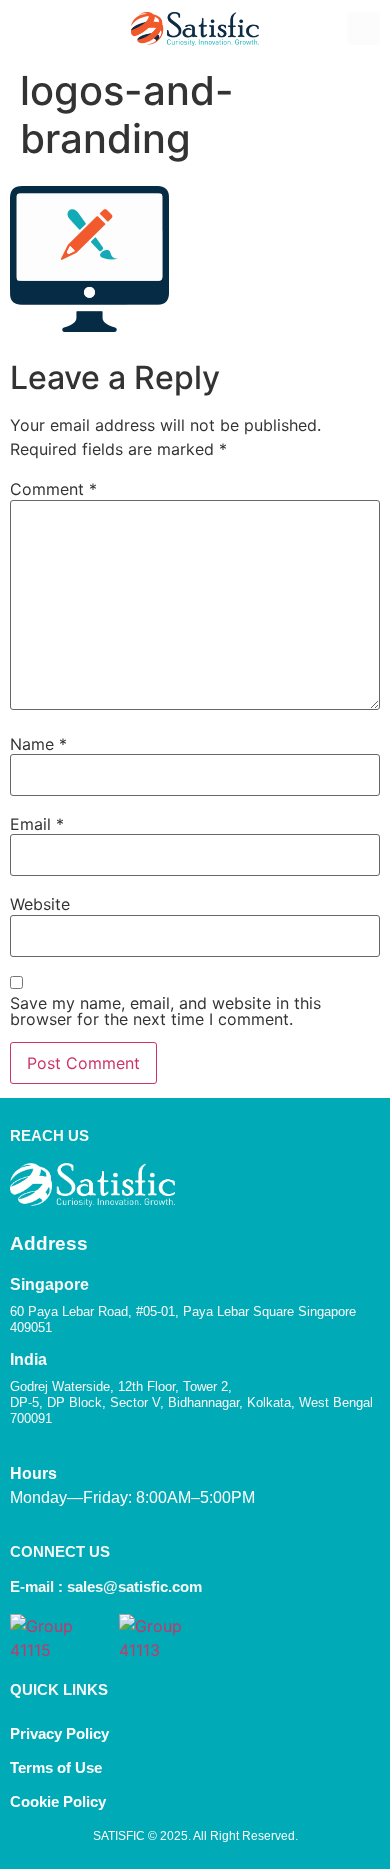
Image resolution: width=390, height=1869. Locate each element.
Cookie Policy (60, 1801)
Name (38, 744)
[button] (26, 29)
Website (40, 904)
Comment (53, 489)
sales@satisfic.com (134, 1586)
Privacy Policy (59, 1733)
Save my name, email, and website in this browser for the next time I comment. (165, 1011)
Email (37, 824)
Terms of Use (56, 1767)
